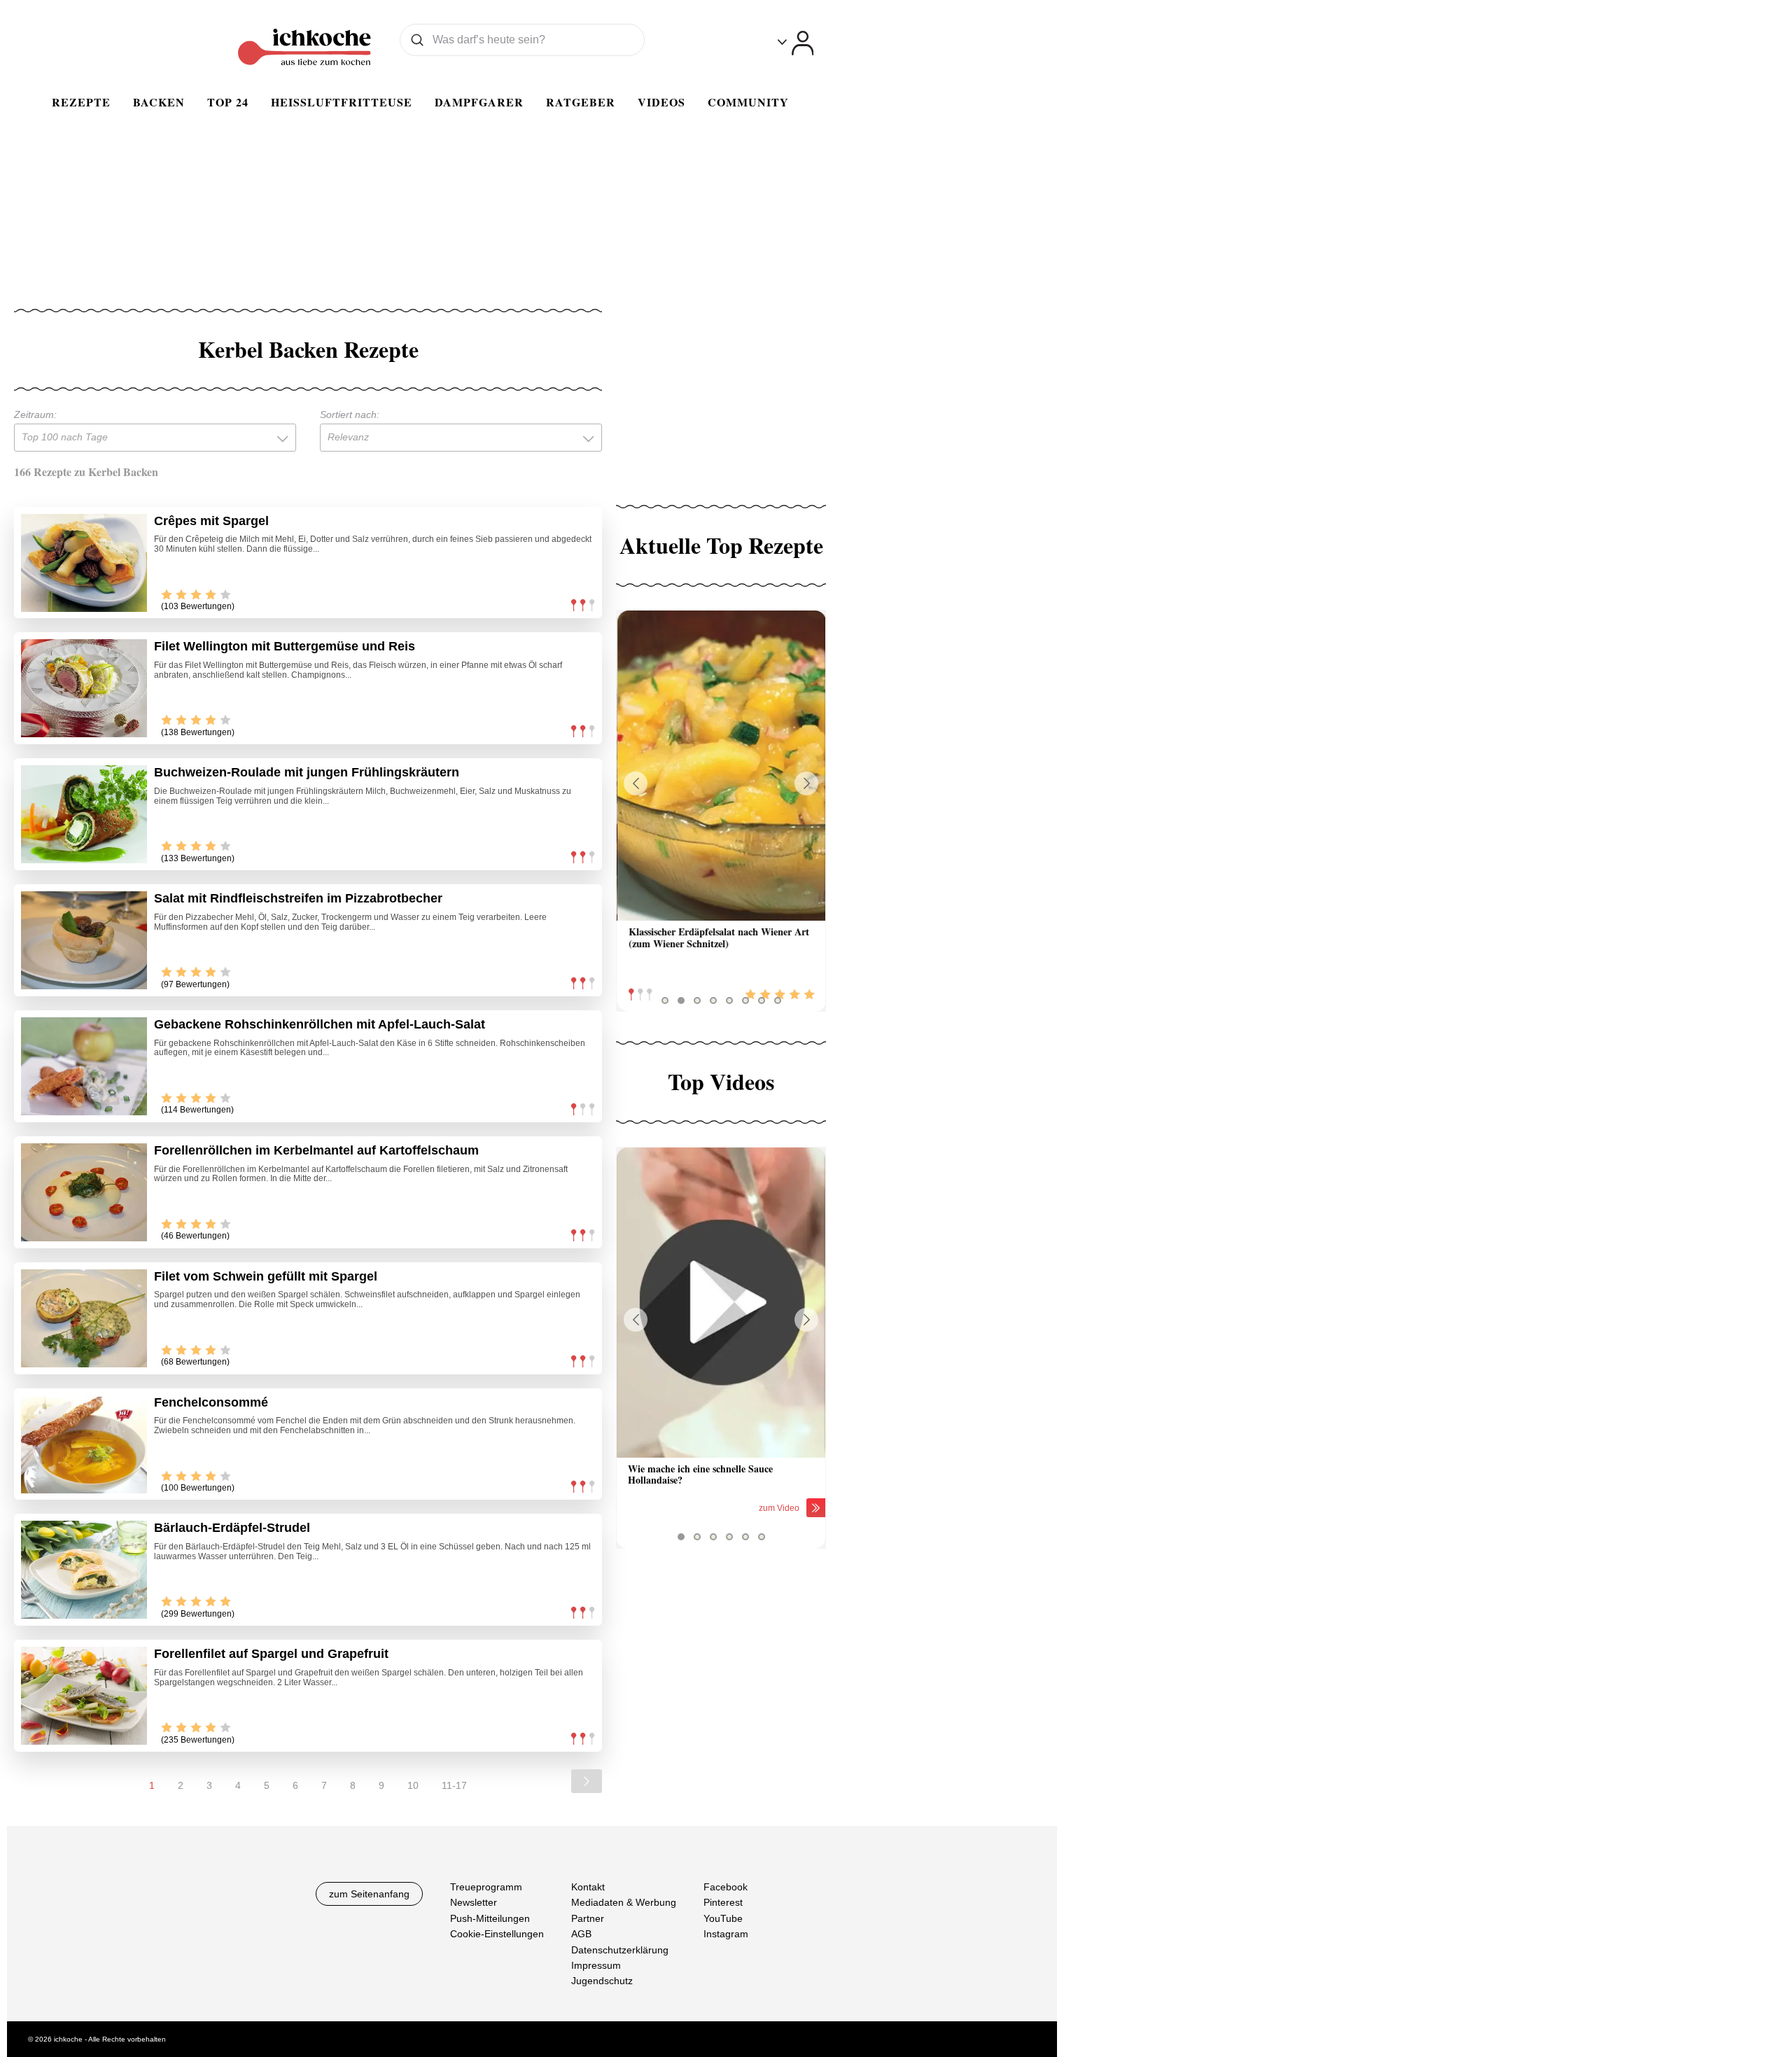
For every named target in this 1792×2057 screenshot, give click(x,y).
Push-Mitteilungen (490, 1918)
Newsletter (474, 1903)
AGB (581, 1934)
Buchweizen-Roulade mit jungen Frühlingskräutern (307, 772)
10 (413, 1785)
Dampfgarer (479, 102)
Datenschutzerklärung (620, 1950)
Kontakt (588, 1887)
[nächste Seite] (587, 1781)
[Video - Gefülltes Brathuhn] (721, 1303)
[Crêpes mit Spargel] (84, 563)
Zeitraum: (35, 414)
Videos (661, 102)
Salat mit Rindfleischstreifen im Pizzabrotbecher (298, 898)
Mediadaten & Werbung (624, 1903)
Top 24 (228, 102)
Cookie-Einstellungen (497, 1934)
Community (748, 102)
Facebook (726, 1887)
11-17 (454, 1785)
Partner (588, 1918)
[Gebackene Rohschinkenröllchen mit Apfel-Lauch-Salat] (84, 1066)
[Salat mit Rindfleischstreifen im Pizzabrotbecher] (84, 940)
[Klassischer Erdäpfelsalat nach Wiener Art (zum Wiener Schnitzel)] (721, 766)
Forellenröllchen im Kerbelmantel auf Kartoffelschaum (316, 1150)
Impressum (596, 1965)
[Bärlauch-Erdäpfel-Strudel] (84, 1570)
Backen (159, 102)
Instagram (726, 1934)
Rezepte (81, 102)
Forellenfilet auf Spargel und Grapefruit (271, 1654)
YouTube (723, 1918)
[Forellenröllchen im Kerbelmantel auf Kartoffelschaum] (84, 1192)
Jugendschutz (602, 1981)
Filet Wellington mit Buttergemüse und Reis (285, 646)
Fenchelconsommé (211, 1402)
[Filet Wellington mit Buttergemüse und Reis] (84, 688)
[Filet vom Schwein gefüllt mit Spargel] (84, 1318)
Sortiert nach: (350, 414)
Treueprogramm (486, 1887)
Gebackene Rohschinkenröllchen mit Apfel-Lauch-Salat (320, 1024)
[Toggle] (796, 43)
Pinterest (723, 1903)
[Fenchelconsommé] (84, 1444)
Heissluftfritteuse (342, 102)
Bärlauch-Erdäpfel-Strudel (232, 1528)
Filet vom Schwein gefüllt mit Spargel (266, 1276)
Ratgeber (581, 102)
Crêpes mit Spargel (211, 521)
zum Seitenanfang (369, 1894)
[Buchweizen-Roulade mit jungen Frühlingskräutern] (84, 814)
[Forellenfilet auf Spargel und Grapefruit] (84, 1696)
